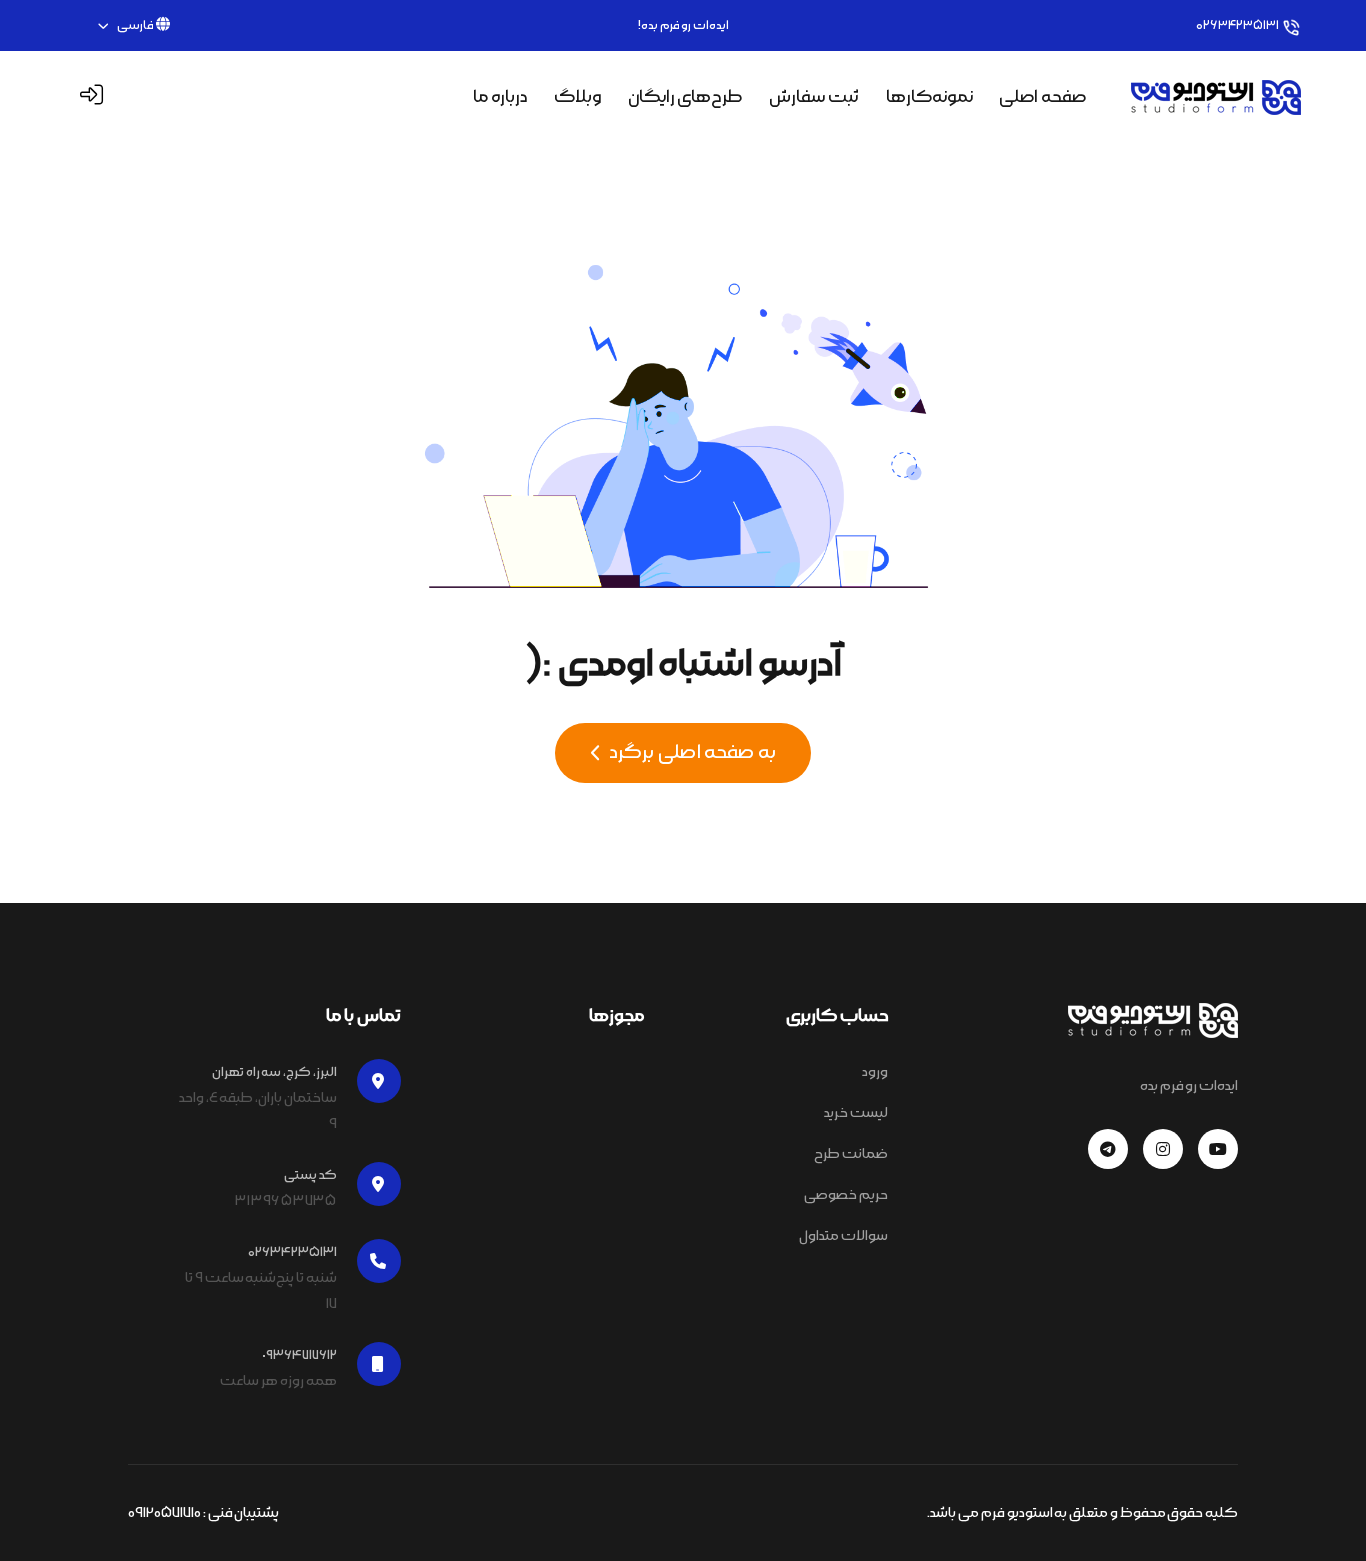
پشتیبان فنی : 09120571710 (203, 1513)
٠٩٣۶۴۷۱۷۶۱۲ (299, 1355)
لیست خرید (856, 1113)
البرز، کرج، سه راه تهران (274, 1072)
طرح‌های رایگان (685, 97)
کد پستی (310, 1175)
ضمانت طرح (851, 1154)
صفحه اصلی (1042, 97)
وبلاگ (577, 97)
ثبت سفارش (814, 97)
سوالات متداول (843, 1236)
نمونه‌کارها (929, 97)
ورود (875, 1072)
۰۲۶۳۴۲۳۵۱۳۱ (1237, 25)
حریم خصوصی (846, 1195)
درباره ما (500, 97)
